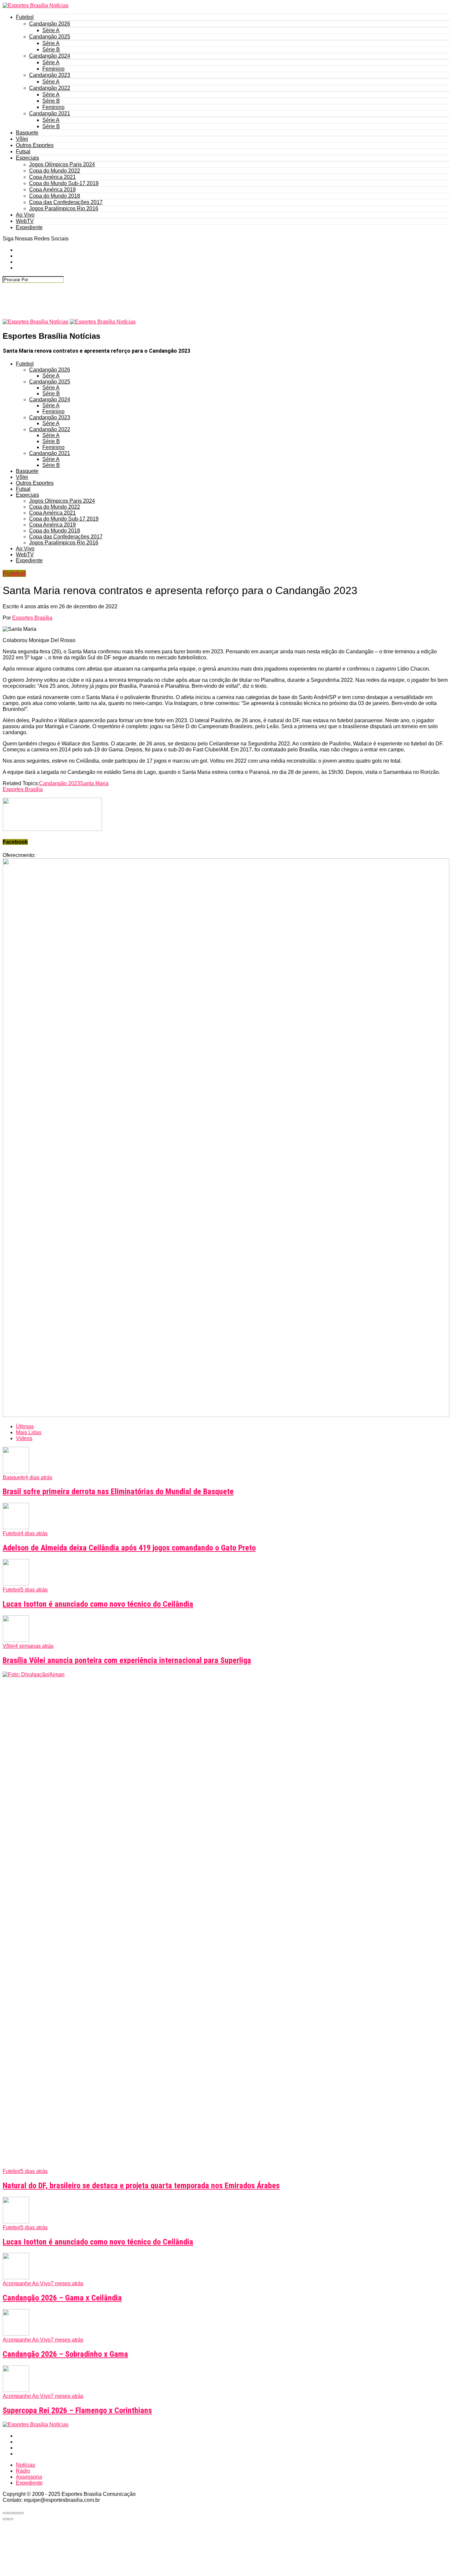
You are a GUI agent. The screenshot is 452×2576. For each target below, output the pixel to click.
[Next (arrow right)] (11, 2519)
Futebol (25, 17)
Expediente (29, 227)
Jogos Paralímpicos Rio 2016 (64, 208)
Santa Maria (94, 783)
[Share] (11, 2513)
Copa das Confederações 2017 (66, 202)
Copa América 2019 (52, 190)
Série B (51, 50)
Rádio (23, 2471)
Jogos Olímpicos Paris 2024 (62, 164)
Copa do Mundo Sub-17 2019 (64, 183)
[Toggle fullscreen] (16, 2513)
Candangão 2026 (50, 24)
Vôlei (22, 139)
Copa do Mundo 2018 (55, 196)
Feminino (53, 69)
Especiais (27, 158)
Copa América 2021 (52, 177)
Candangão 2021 (50, 113)
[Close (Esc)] (5, 2513)
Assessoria (29, 2477)
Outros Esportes (35, 145)
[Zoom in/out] (21, 2513)
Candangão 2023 (50, 75)
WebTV (25, 221)
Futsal (23, 152)
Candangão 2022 (50, 88)
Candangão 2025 (50, 37)
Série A (51, 30)
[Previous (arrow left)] (5, 2519)
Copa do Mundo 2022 (55, 171)
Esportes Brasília (32, 618)
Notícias (25, 2465)
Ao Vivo (25, 215)
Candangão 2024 (50, 56)
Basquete (27, 133)
